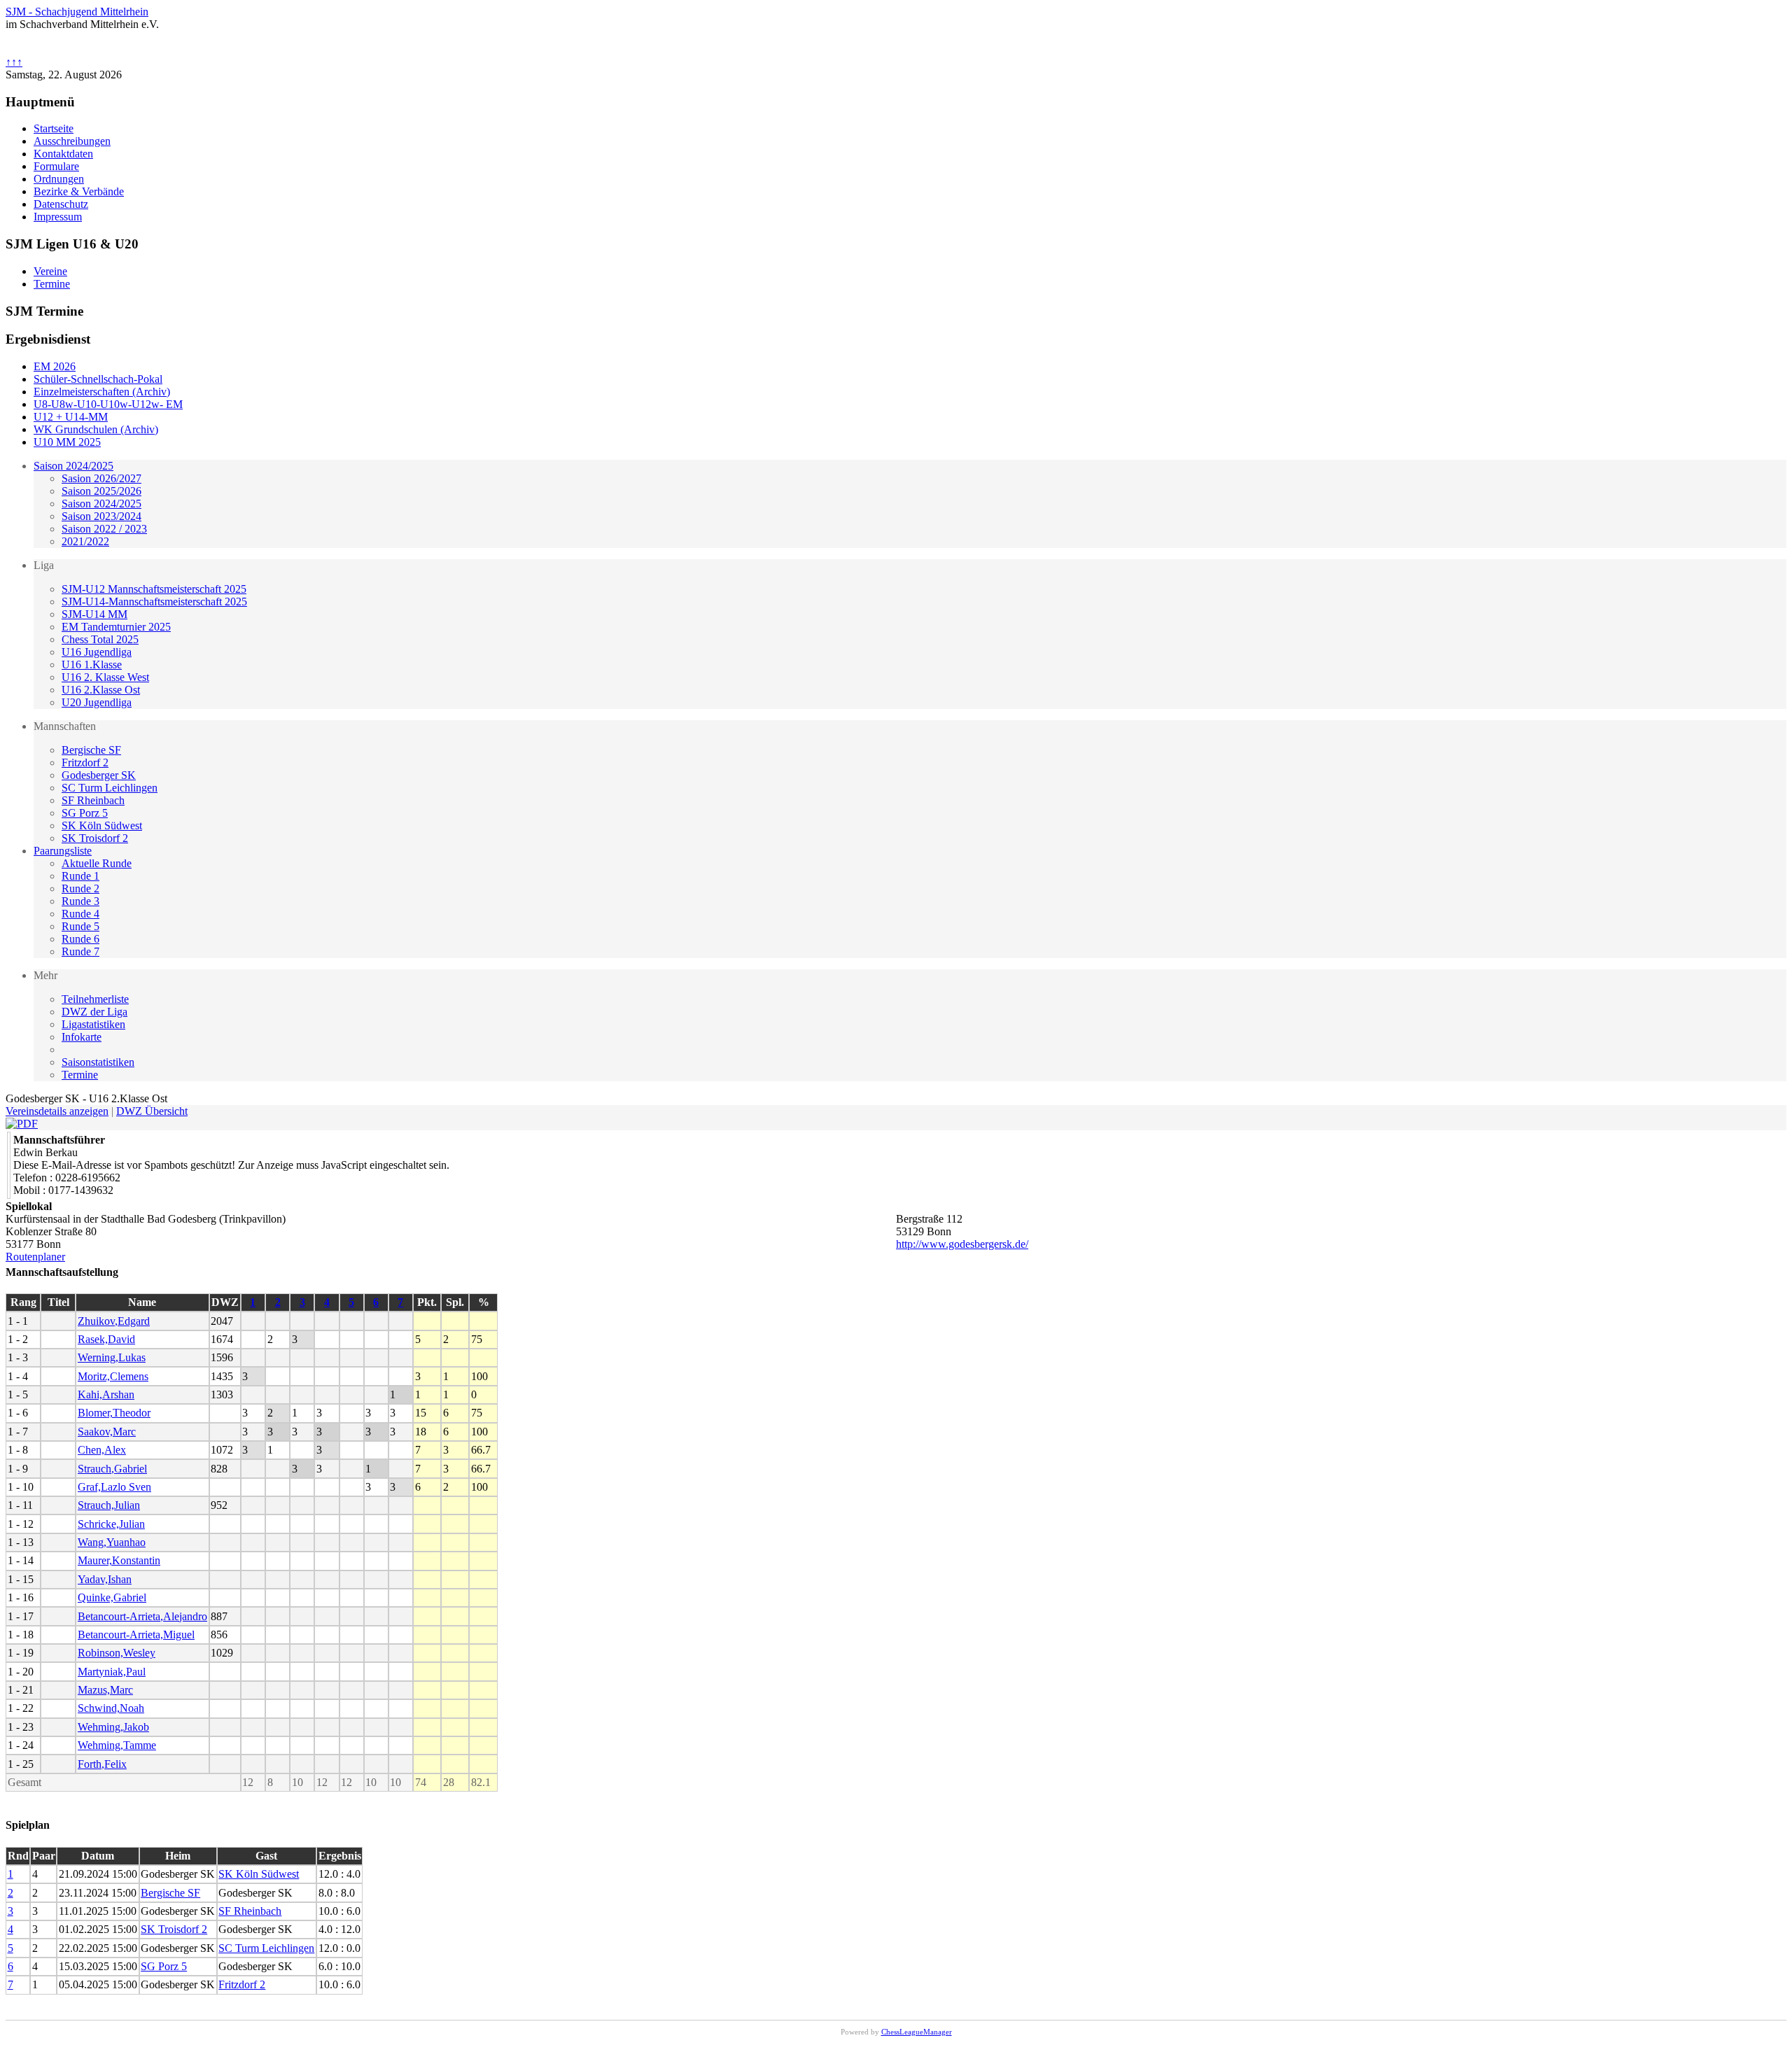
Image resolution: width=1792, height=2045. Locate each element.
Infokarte (82, 1037)
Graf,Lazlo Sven (114, 1487)
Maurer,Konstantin (119, 1560)
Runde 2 (80, 888)
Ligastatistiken (93, 1024)
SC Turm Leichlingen (110, 788)
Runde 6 (80, 939)
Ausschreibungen (72, 141)
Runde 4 (80, 914)
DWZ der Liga (94, 1012)
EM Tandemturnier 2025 (116, 627)
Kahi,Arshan (106, 1394)
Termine (80, 1075)
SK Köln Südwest (102, 825)
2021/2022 (85, 541)
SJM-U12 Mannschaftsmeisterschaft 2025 (154, 589)
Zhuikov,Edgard (114, 1321)
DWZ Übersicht (152, 1111)
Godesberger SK (99, 775)
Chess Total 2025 (100, 639)
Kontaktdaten (63, 154)
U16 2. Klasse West (105, 677)
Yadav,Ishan (105, 1579)
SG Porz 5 (85, 813)
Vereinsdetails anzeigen (57, 1111)
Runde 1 (80, 876)
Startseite (54, 128)
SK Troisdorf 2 (95, 838)
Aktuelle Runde (97, 863)
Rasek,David (106, 1339)
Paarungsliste (63, 851)
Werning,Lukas (112, 1357)
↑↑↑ (14, 62)
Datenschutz (61, 204)
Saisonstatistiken (98, 1062)
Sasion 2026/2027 (101, 478)
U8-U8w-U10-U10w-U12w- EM (108, 404)
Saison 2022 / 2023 (104, 529)
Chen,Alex (102, 1450)
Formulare (56, 166)
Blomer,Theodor (114, 1413)
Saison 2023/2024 (101, 516)
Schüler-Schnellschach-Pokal (98, 379)
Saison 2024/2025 (73, 466)
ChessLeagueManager (917, 2032)
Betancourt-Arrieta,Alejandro (142, 1616)
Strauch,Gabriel (112, 1469)
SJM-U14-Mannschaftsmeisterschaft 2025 (154, 602)
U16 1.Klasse (92, 665)
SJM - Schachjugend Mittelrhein (77, 12)
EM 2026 (55, 366)
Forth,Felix (102, 1764)
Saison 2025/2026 (101, 491)
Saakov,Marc (107, 1432)
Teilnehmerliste (95, 999)
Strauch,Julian (109, 1505)
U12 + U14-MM (71, 417)
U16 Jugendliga (97, 652)
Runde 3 (80, 901)
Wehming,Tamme (117, 1745)
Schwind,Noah (111, 1708)
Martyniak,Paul (112, 1672)
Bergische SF (91, 750)
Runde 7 (80, 951)
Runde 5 (80, 926)
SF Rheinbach (93, 800)
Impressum (58, 217)
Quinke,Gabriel (112, 1597)
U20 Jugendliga (97, 702)
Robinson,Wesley (117, 1653)
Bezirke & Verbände (79, 191)
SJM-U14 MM (94, 614)
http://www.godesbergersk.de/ (962, 1244)
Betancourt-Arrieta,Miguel (136, 1635)
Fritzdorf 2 (85, 763)
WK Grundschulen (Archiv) (96, 429)
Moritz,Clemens (113, 1376)
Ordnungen (59, 179)
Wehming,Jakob (113, 1727)
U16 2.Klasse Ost (101, 690)
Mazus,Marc (105, 1690)
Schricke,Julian (111, 1524)
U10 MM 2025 (67, 442)
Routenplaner (35, 1257)
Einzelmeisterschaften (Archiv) (102, 392)
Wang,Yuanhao (112, 1542)
